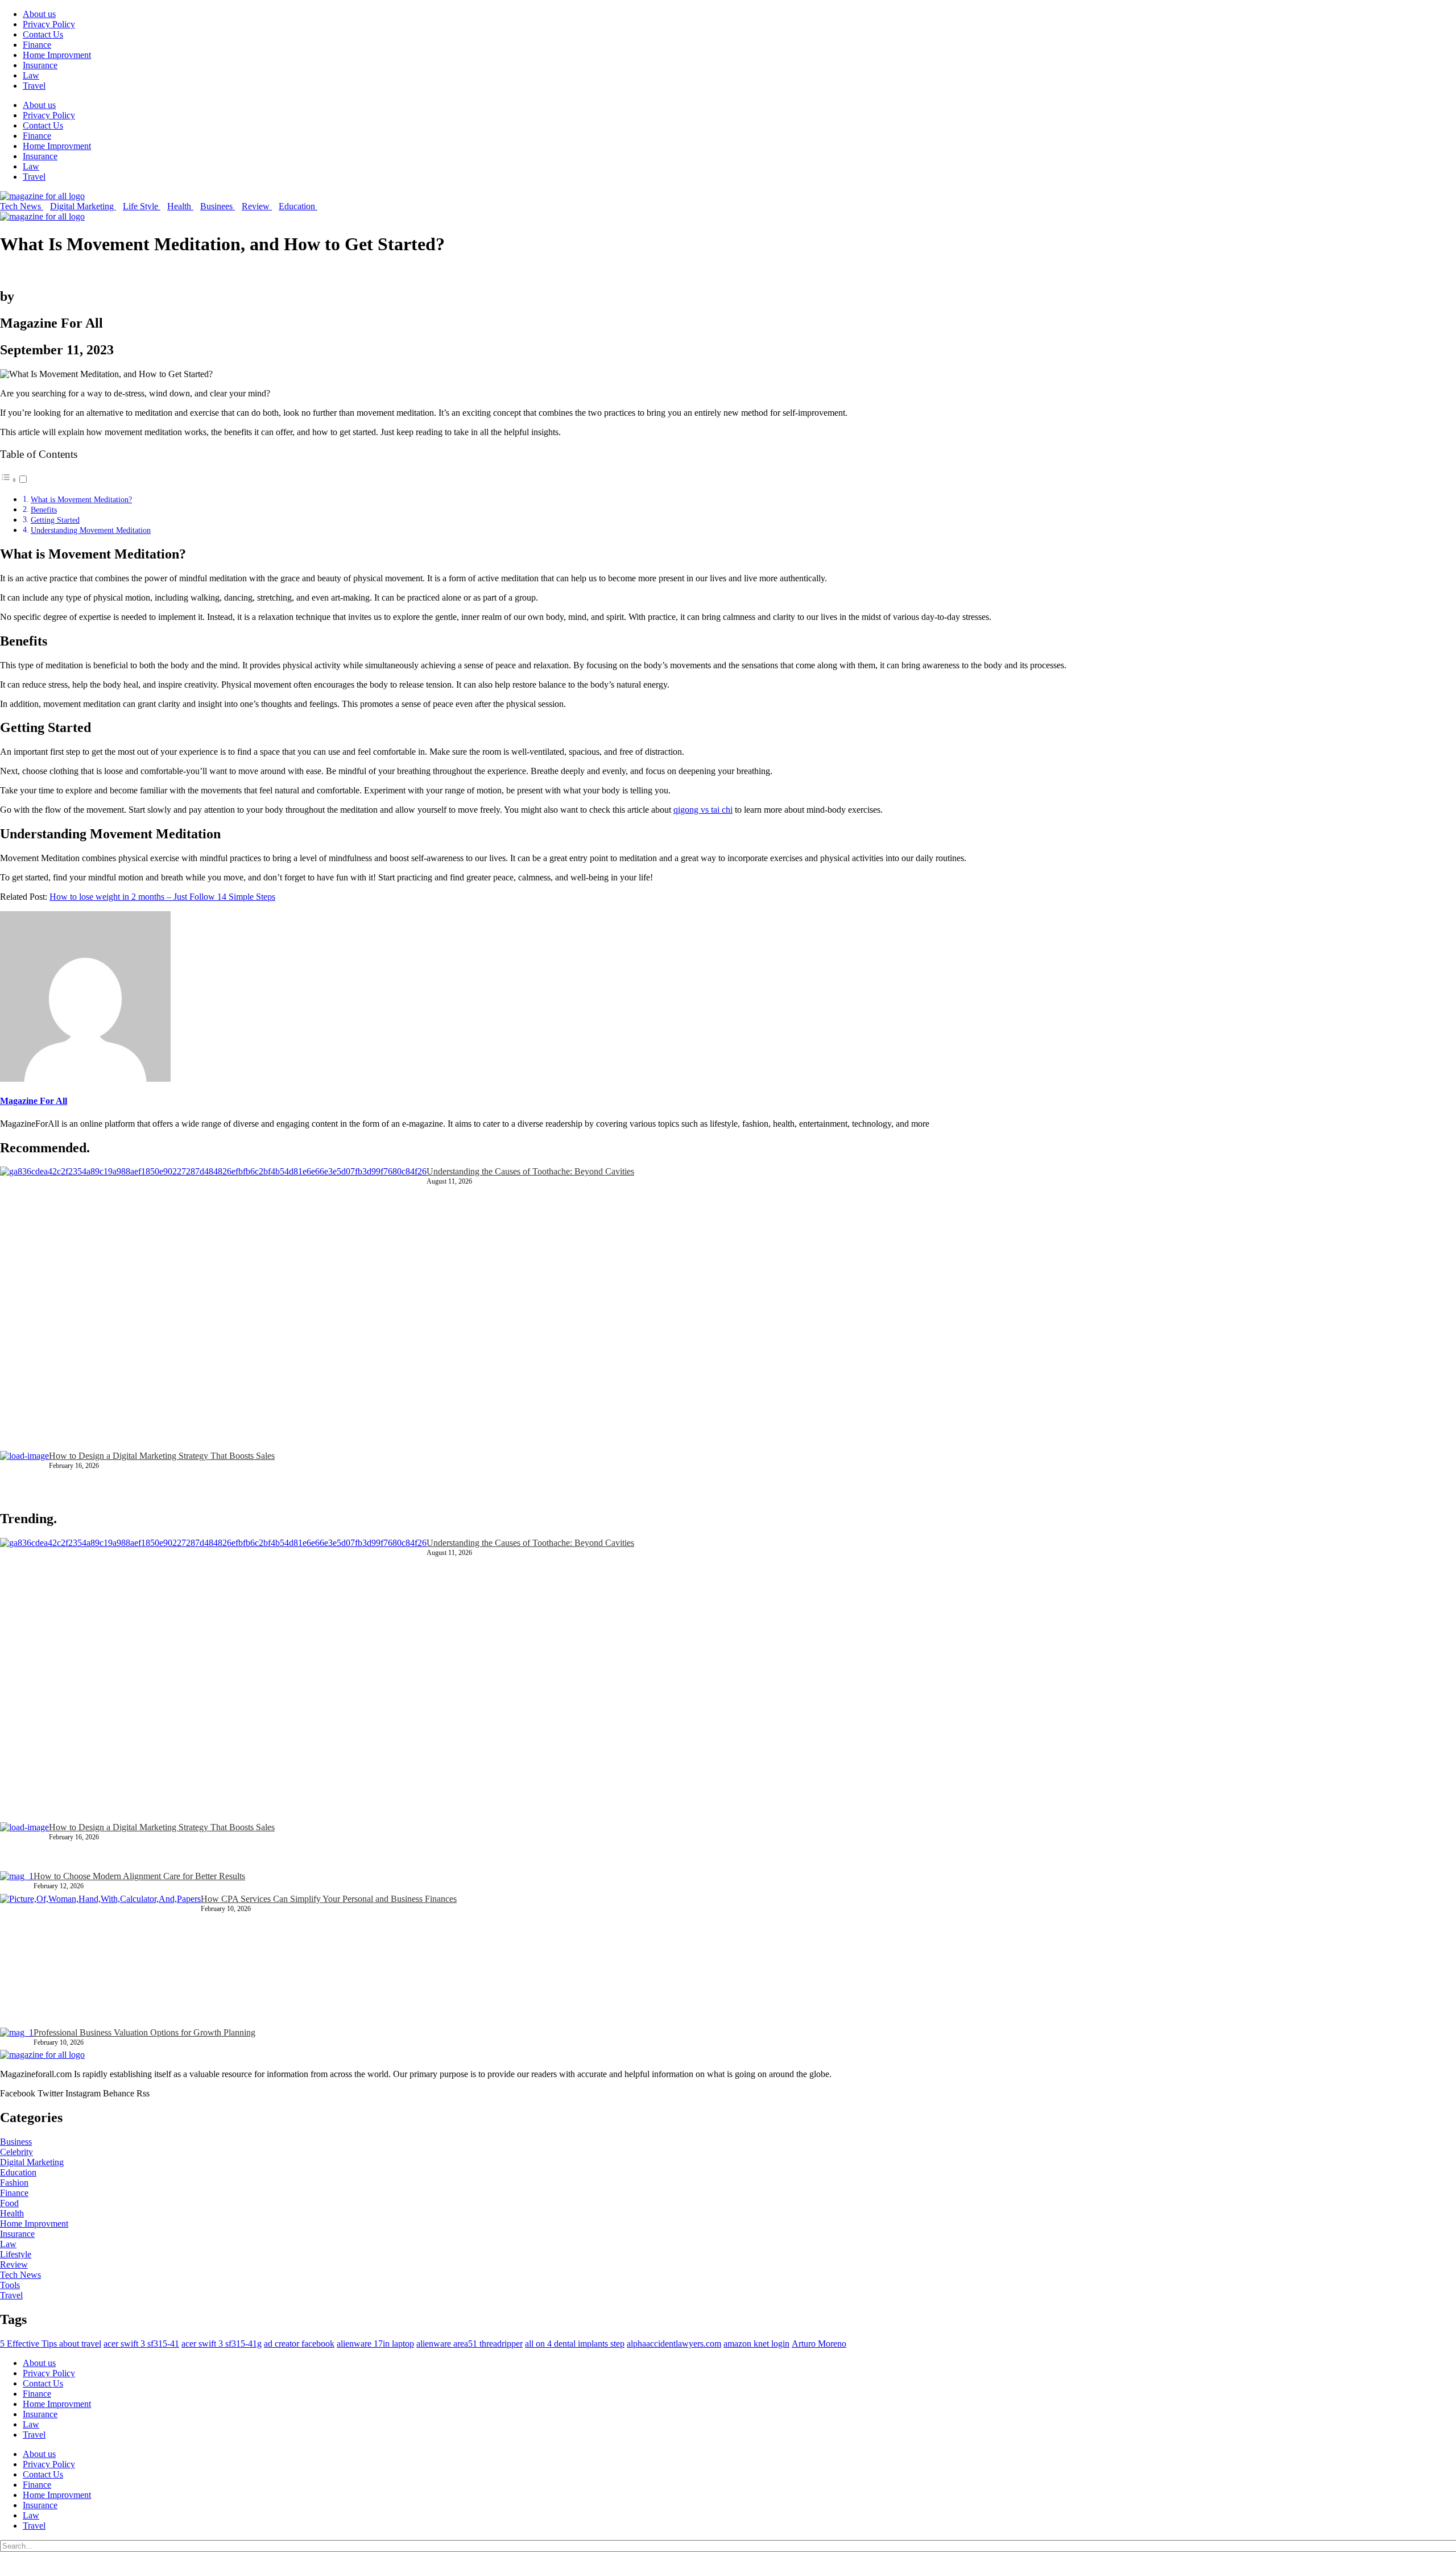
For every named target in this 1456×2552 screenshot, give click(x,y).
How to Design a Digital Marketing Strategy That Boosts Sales (162, 1456)
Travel (34, 86)
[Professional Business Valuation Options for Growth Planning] (17, 2039)
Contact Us (43, 34)
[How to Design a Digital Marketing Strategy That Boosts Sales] (24, 1475)
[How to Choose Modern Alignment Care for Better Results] (17, 1882)
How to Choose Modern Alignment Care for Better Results (139, 1876)
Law (31, 75)
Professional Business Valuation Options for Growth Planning (144, 2032)
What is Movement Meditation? (81, 499)
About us (39, 14)
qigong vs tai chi (703, 810)
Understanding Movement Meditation (91, 530)
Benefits (44, 510)
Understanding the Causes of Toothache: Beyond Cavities (530, 1171)
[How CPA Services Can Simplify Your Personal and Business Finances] (100, 1961)
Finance (37, 45)
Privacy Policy (49, 24)
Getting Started (55, 520)
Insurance (40, 65)
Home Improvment (57, 55)
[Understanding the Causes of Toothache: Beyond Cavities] (213, 1309)
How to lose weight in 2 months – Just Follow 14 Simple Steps (162, 897)
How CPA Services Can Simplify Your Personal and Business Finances (329, 1899)
